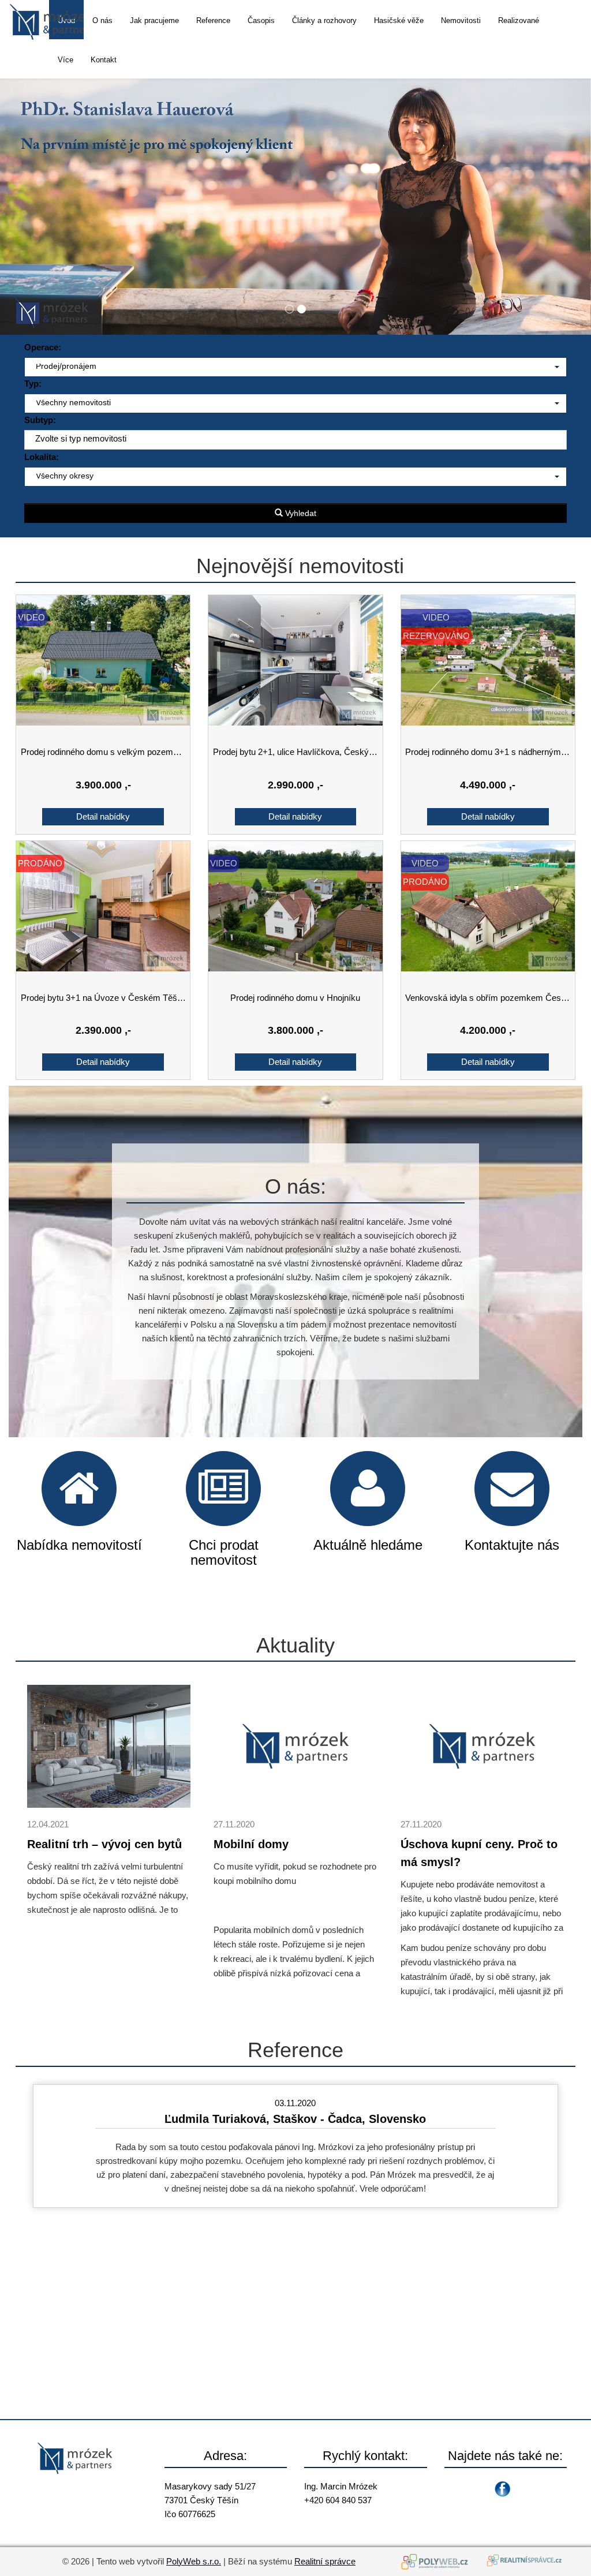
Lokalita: (42, 457)
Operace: (43, 347)
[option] (295, 2146)
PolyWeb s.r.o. (194, 2561)
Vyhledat (300, 513)
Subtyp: (40, 420)
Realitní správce (325, 2561)
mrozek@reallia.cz (340, 2514)
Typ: (33, 384)
